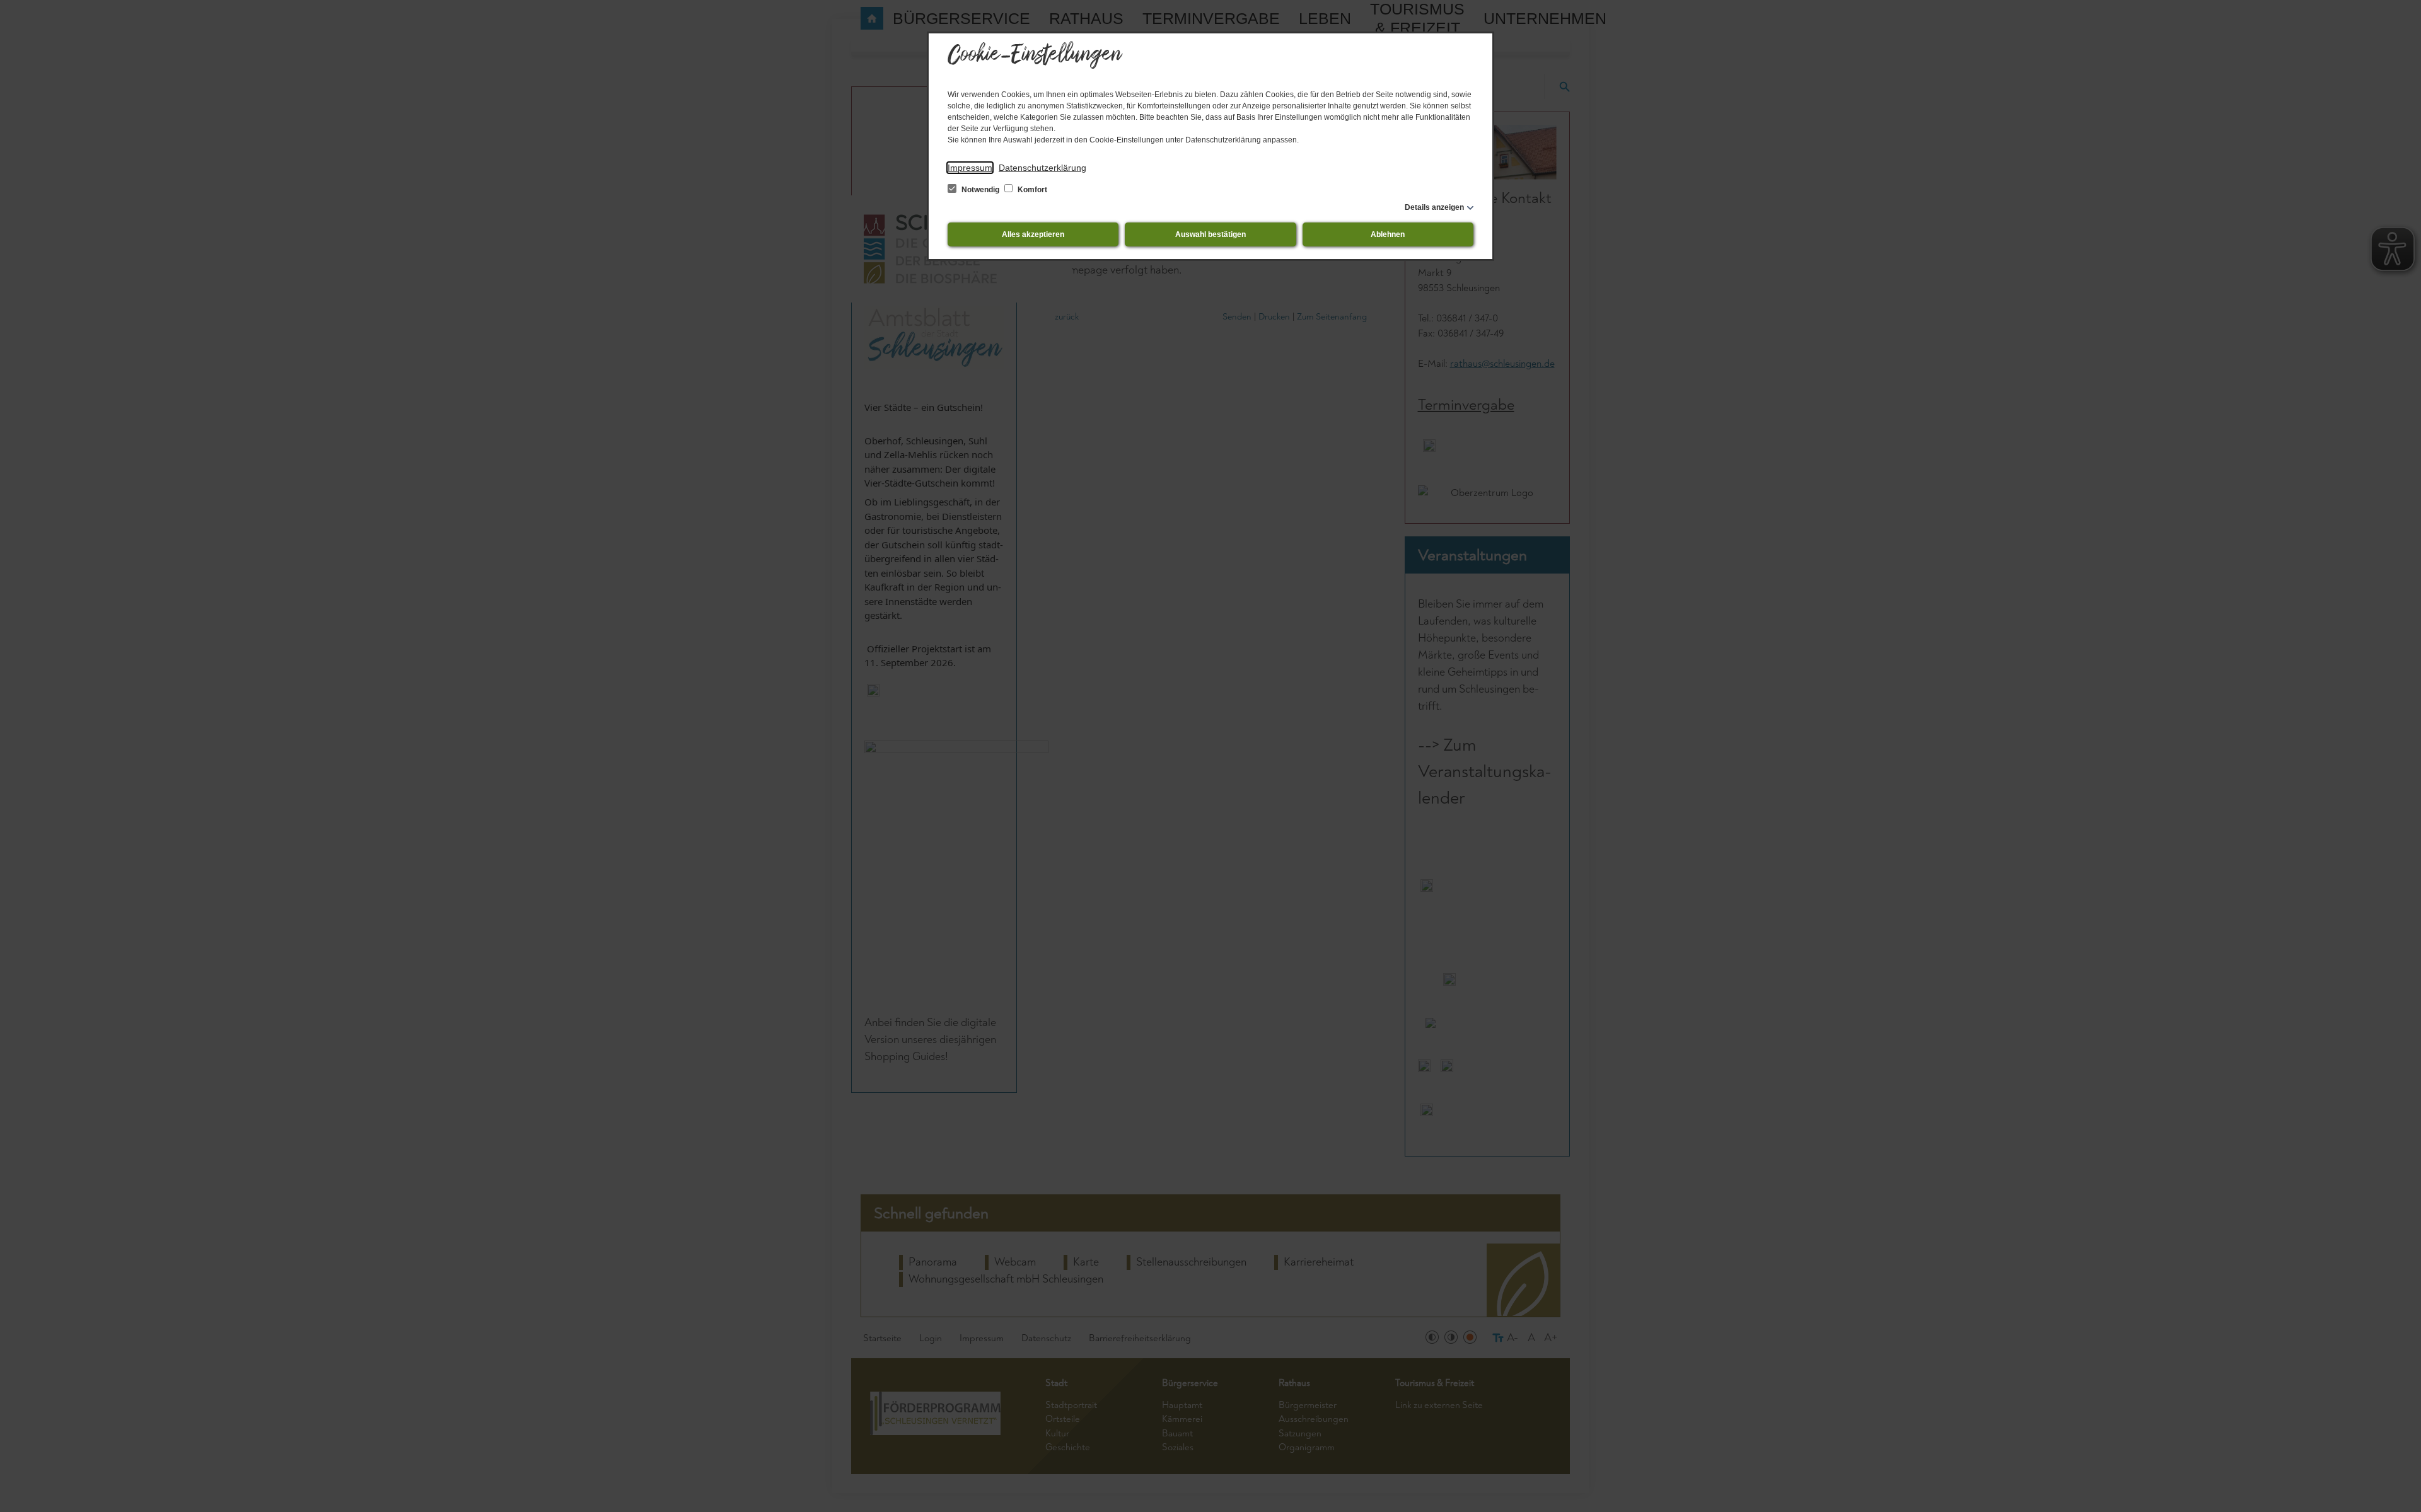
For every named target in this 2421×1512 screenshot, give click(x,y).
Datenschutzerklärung (1042, 168)
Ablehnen (1388, 234)
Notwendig (980, 190)
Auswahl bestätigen (1210, 234)
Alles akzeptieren (1033, 234)
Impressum (970, 168)
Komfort (1031, 190)
